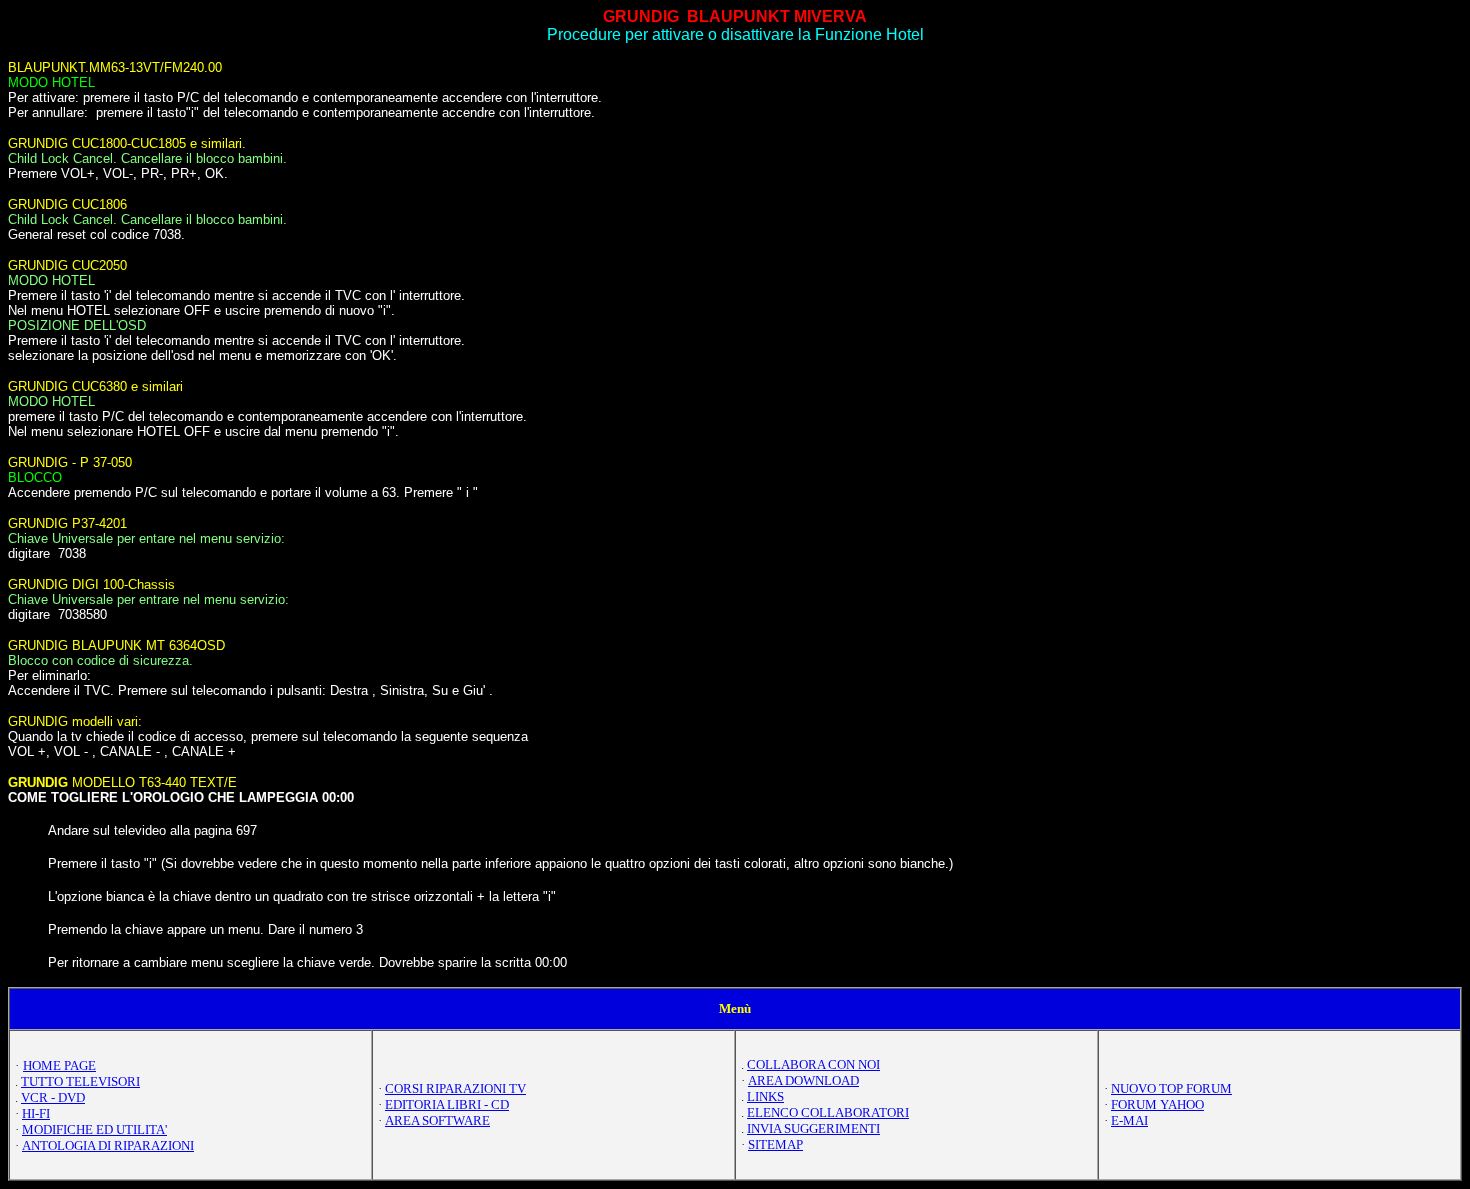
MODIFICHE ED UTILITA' (94, 1129)
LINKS (765, 1096)
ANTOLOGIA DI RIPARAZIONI (108, 1145)
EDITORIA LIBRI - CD (447, 1104)
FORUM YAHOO (1157, 1104)
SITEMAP (775, 1144)
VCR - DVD (53, 1097)
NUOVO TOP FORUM (1171, 1088)
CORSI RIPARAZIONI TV (455, 1088)
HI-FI (36, 1113)
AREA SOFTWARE (437, 1120)
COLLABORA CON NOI (813, 1064)
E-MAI (1129, 1120)
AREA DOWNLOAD (803, 1080)
